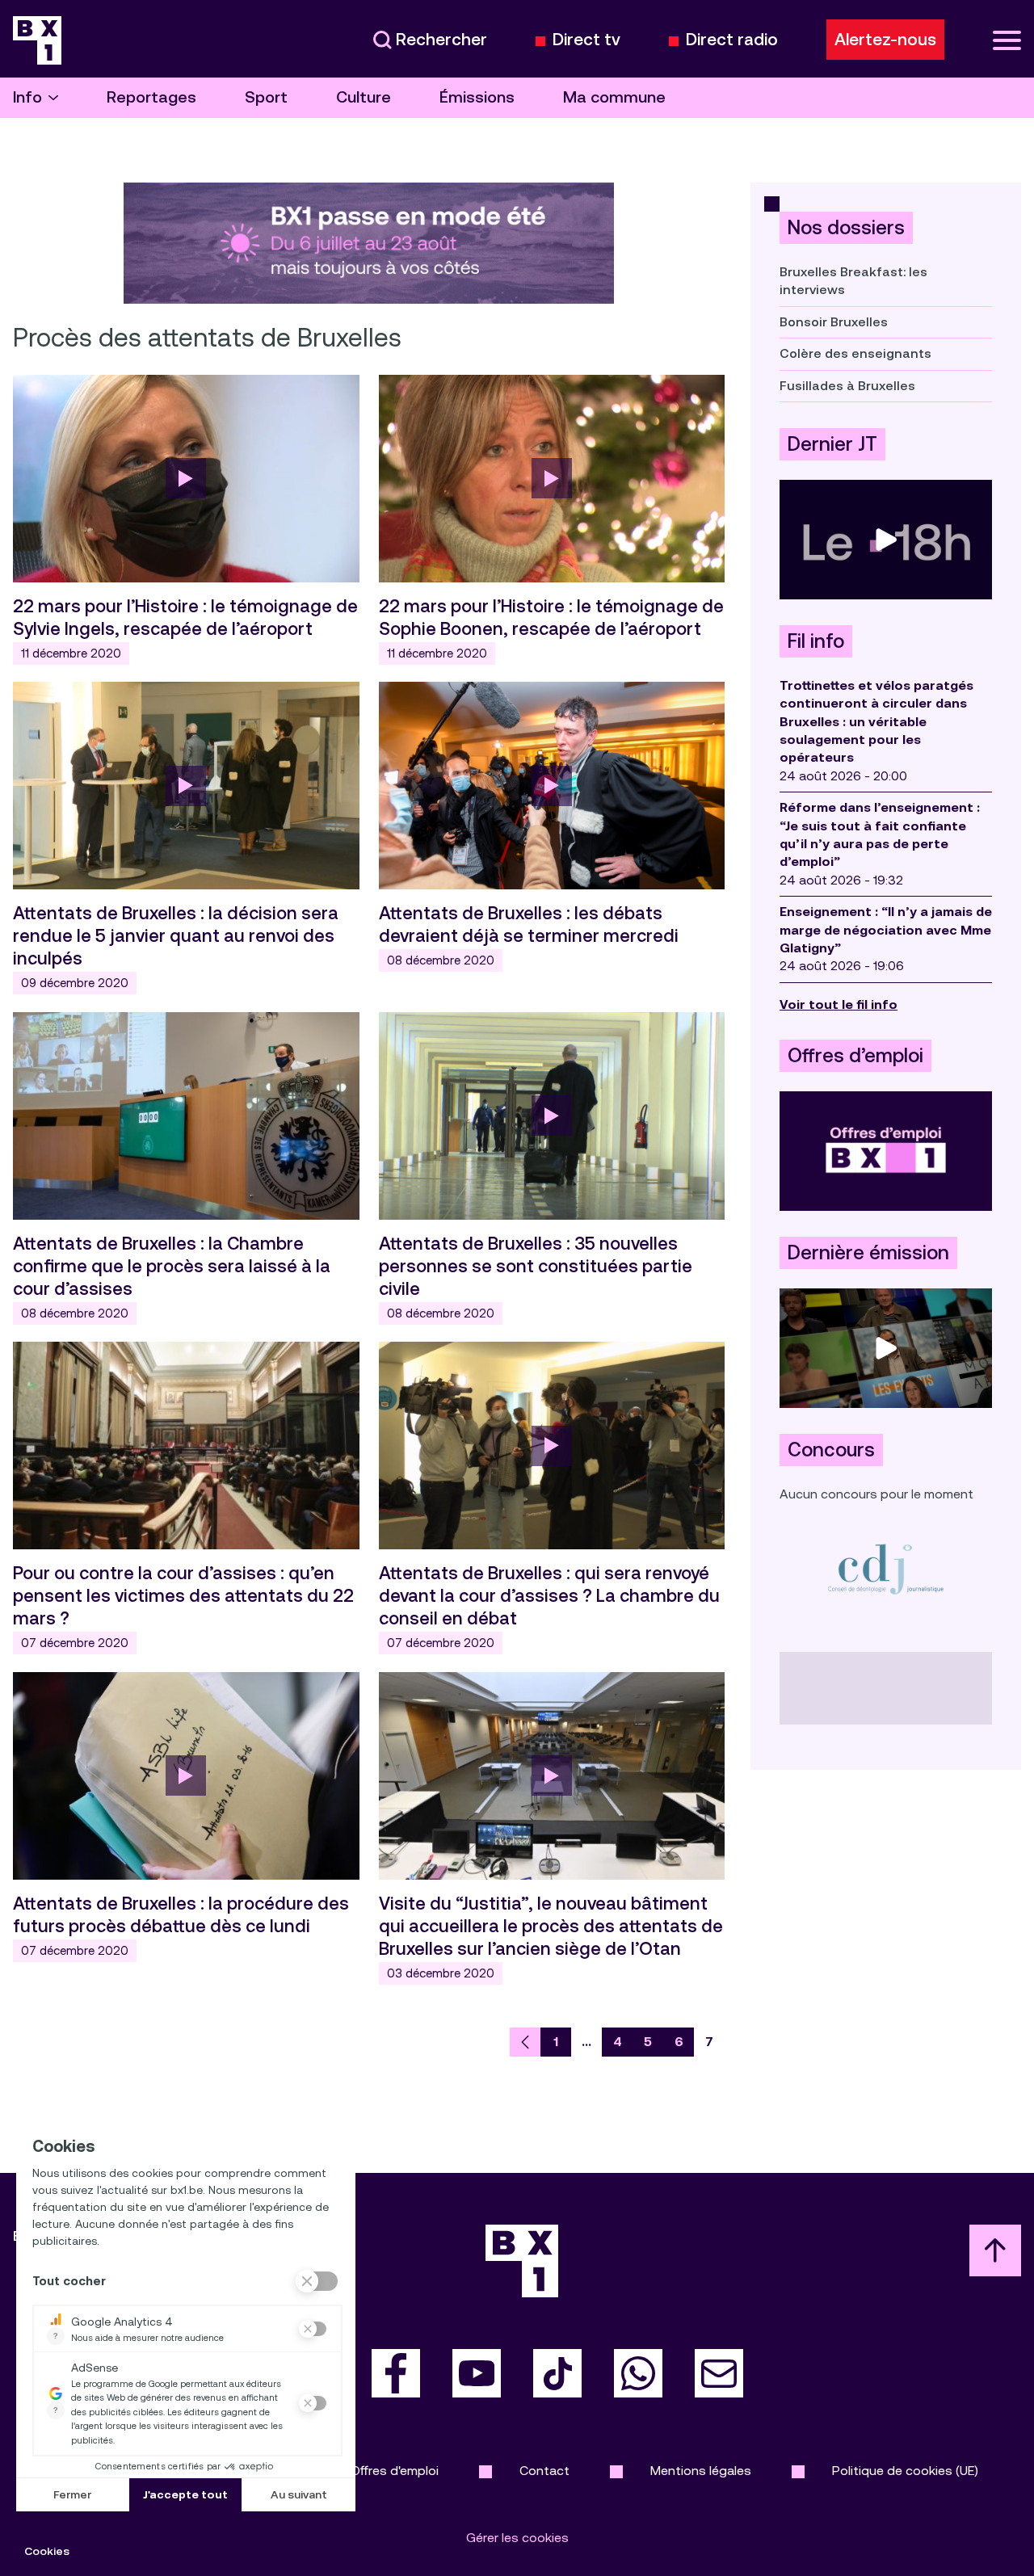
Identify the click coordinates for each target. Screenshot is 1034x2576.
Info (27, 97)
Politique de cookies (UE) (905, 2471)
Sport (266, 97)
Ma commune (614, 97)
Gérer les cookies (517, 2538)
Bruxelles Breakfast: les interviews (853, 281)
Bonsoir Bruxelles (834, 322)
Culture (364, 97)
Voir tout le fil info (839, 1004)
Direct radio (732, 40)
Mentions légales (701, 2471)
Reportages (151, 97)
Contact (544, 2471)
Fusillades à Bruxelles (847, 386)
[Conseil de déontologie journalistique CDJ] (886, 1568)
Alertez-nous (885, 40)
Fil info (816, 641)
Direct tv (586, 40)
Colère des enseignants (855, 353)
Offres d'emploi (395, 2471)
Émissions (477, 97)
